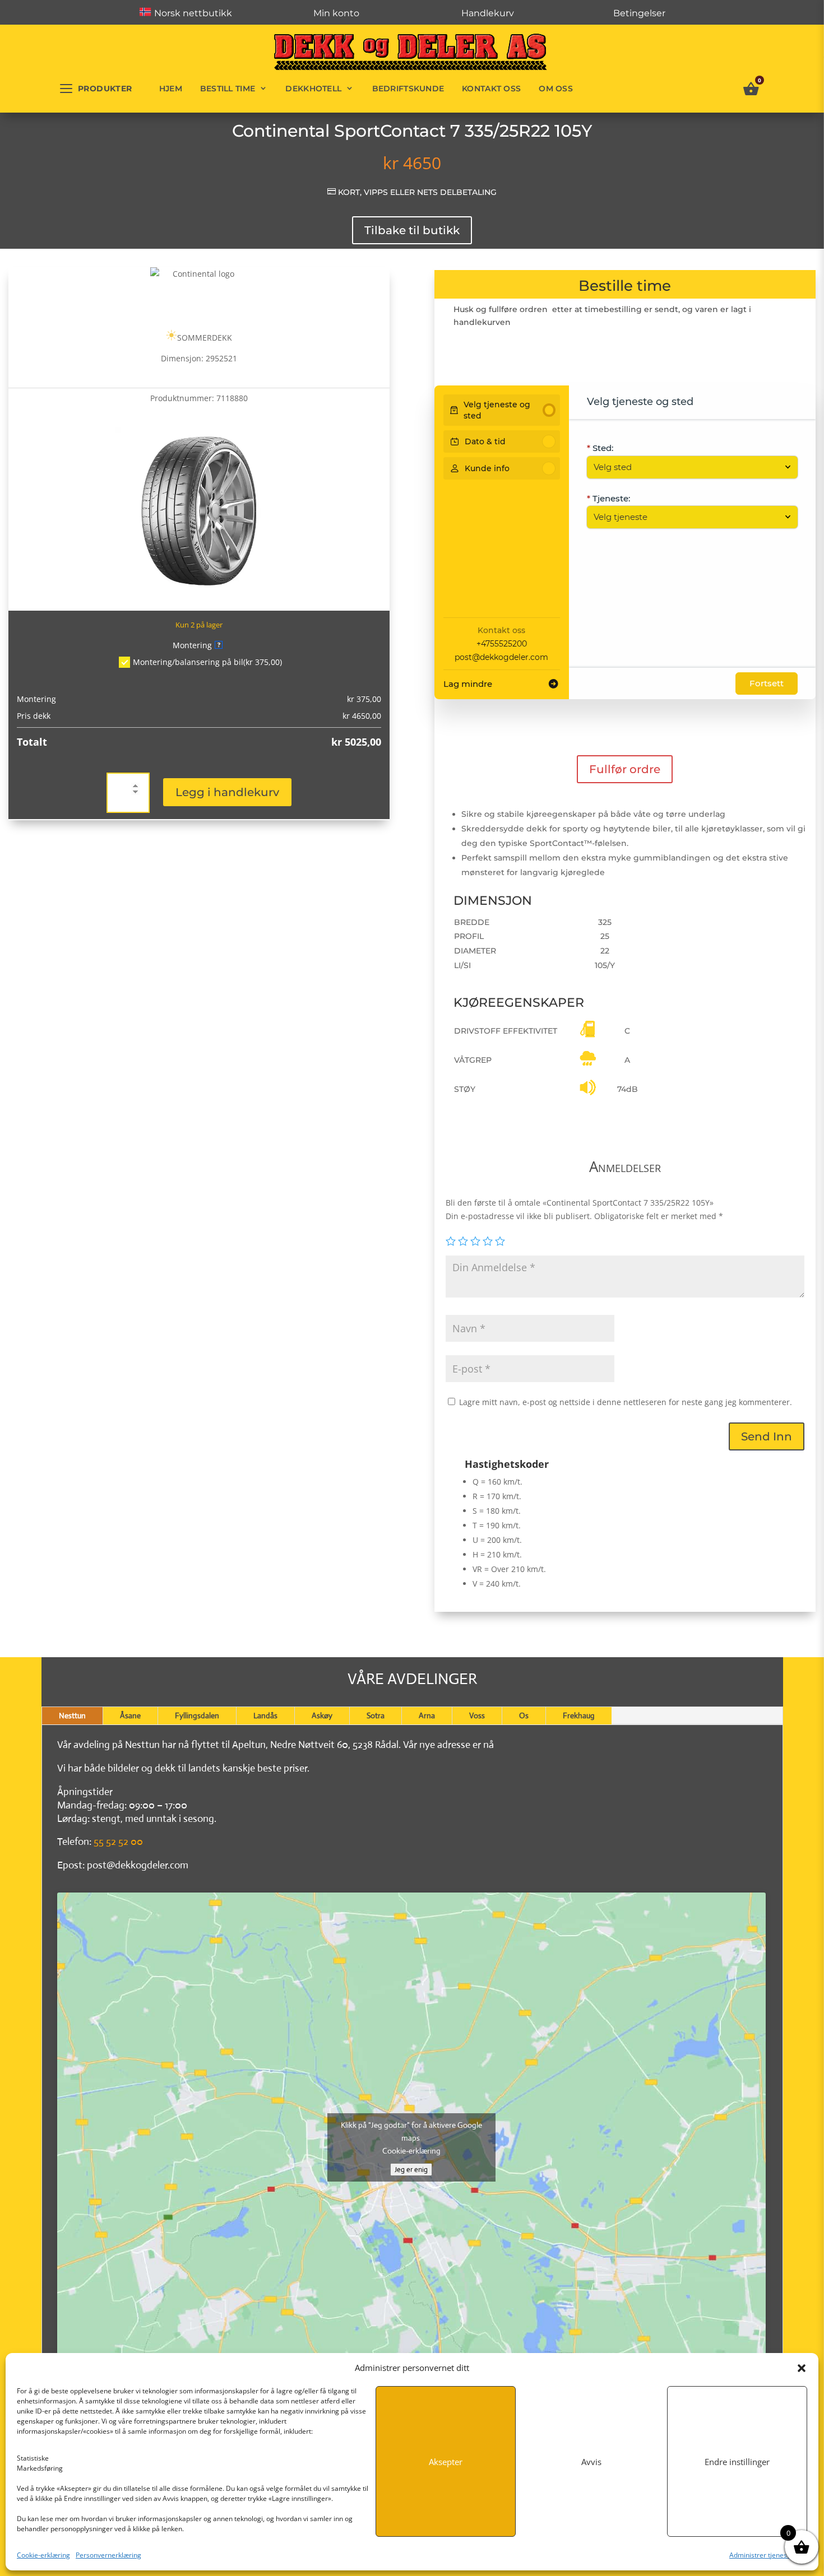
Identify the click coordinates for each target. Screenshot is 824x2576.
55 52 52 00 (118, 1842)
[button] (802, 2368)
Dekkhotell (313, 89)
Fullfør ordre (625, 769)
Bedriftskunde (408, 89)
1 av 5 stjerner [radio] (451, 1241)
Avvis (591, 2462)
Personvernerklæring (108, 2555)
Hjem (171, 89)
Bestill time (228, 89)
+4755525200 (502, 644)
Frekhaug (579, 1715)
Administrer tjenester (763, 2555)
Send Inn (767, 1436)
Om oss (556, 89)
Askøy (322, 1715)
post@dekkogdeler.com (501, 657)
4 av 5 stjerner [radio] (488, 1241)
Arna (427, 1715)
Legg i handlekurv (227, 792)
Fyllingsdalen (197, 1715)
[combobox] (687, 467)
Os (524, 1715)
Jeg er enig (411, 2170)
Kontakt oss (491, 89)
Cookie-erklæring (43, 2555)
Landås (265, 1715)
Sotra (376, 1715)
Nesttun (72, 1715)
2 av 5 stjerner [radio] (463, 1241)
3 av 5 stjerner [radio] (475, 1241)
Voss (477, 1715)
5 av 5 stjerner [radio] (500, 1241)
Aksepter (446, 2462)
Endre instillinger (737, 2462)
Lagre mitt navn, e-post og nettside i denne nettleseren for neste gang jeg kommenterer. (626, 1402)
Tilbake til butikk (412, 230)
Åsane (130, 1715)
